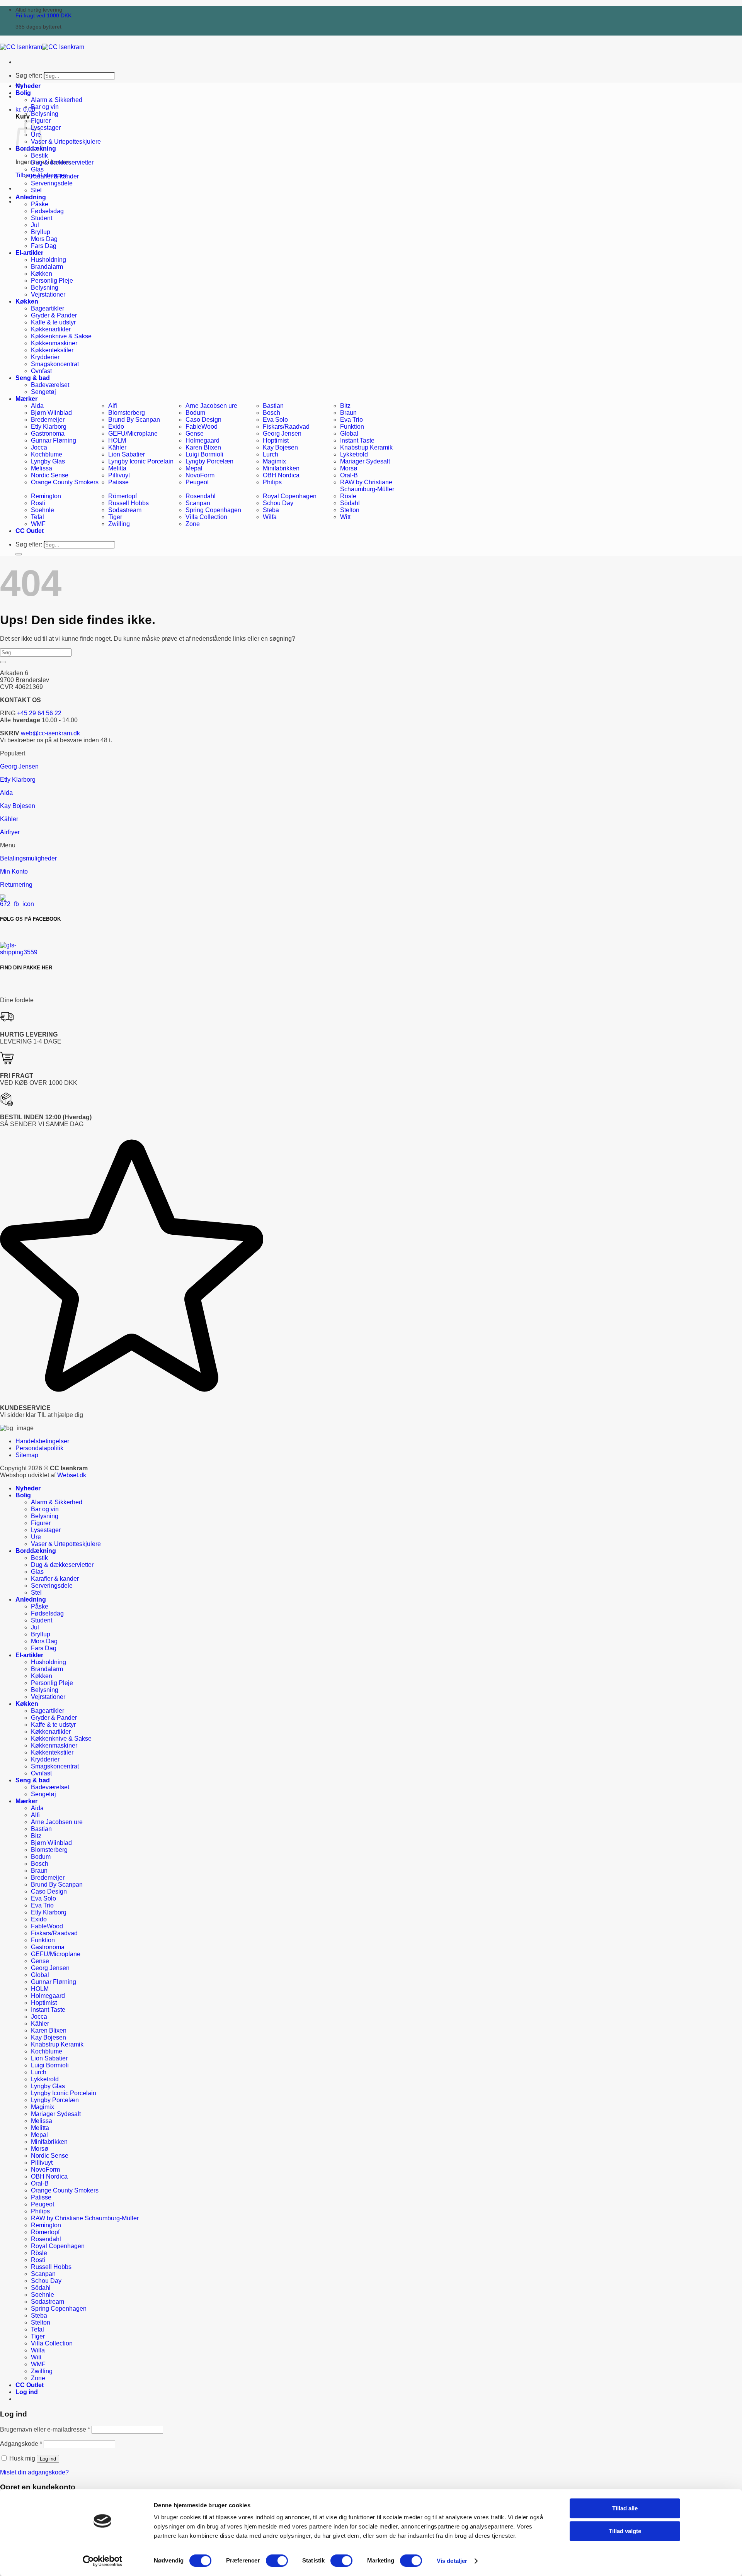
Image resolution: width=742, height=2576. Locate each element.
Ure (36, 1537)
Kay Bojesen (280, 447)
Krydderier (45, 357)
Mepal (194, 468)
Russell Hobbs (128, 503)
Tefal (37, 517)
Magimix (274, 461)
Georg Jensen (282, 434)
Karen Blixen (203, 447)
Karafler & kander (55, 176)
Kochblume (47, 454)
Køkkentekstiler (52, 350)
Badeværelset (50, 385)
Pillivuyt (119, 475)
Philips (272, 482)
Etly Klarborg (49, 427)
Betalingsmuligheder (28, 858)
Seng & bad (33, 378)
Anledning (31, 197)
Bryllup (41, 232)
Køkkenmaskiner (54, 343)
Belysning (45, 114)
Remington (46, 496)
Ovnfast (41, 371)
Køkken (42, 274)
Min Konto (14, 871)
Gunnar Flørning (54, 440)
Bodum (195, 413)
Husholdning (49, 260)
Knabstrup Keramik (366, 447)
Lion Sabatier (127, 454)
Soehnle (43, 510)
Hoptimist (276, 440)
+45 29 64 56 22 (39, 713)
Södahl (350, 503)
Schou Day (278, 503)
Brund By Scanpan (134, 420)
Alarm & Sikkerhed (57, 100)
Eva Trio (351, 420)
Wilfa (270, 517)
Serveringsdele (52, 183)
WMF (38, 524)
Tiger (115, 517)
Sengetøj (43, 392)
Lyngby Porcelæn (209, 461)
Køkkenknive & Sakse (61, 336)
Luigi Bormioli (204, 454)
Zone (193, 524)
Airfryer (10, 832)
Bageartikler (48, 308)
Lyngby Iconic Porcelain (141, 461)
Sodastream (125, 510)
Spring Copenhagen (213, 510)
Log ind (48, 2459)
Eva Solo (275, 420)
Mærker (26, 399)
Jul (35, 225)
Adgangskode (21, 2444)
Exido (116, 427)
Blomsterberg (127, 413)
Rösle (348, 496)
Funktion (352, 427)
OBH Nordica (281, 475)
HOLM (117, 440)
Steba (271, 510)
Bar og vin (45, 107)
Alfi (113, 406)
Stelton (350, 510)
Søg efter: (29, 76)
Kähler (117, 447)
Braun (348, 413)
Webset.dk (72, 1475)
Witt (345, 517)
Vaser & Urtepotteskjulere (66, 142)
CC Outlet (30, 531)
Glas (37, 169)
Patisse (118, 482)
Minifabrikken (281, 468)
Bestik (39, 155)
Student (42, 218)
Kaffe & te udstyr (53, 322)
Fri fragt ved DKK (43, 16)
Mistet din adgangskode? (34, 2472)
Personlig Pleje (52, 281)
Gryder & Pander (54, 315)
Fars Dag (44, 246)
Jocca (39, 447)
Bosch (271, 413)
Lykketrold (354, 454)
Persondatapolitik (39, 1448)
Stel (36, 190)
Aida (37, 406)
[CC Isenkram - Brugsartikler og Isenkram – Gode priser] (42, 47)
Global (349, 434)
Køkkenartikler (51, 329)
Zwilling (119, 524)
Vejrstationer (48, 294)
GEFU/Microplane (133, 434)
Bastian (273, 406)
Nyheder (28, 86)
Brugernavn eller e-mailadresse (45, 2429)
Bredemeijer (48, 420)
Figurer (41, 1523)
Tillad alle (625, 2508)
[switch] (277, 2561)
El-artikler (29, 253)
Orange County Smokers (65, 482)
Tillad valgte (625, 2531)
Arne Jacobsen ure (211, 406)
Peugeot (197, 482)
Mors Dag (44, 239)
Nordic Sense (50, 475)
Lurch (271, 454)
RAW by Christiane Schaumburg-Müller (367, 486)
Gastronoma (48, 434)
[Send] (19, 554)
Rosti (38, 503)
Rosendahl (201, 496)
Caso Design (203, 420)
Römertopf (123, 496)
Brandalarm (47, 267)
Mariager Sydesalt (365, 461)
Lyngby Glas (48, 461)
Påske (40, 204)
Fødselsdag (47, 211)
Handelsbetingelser (42, 1441)
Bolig (23, 93)
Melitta (117, 468)
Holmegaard (203, 440)
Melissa (42, 468)
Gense (195, 434)
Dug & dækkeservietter (62, 162)
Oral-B (349, 475)
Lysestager (46, 128)
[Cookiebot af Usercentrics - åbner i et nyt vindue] (103, 2561)
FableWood (202, 427)
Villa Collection (206, 517)
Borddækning (36, 1551)
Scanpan (198, 503)
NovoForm (200, 475)
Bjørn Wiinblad (51, 413)
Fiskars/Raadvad (286, 427)
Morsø (349, 468)
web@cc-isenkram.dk (50, 733)
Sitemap (27, 1455)
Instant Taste (357, 440)
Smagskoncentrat (55, 364)
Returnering (16, 885)
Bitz (345, 406)
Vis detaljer (452, 2561)
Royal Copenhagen (290, 496)
